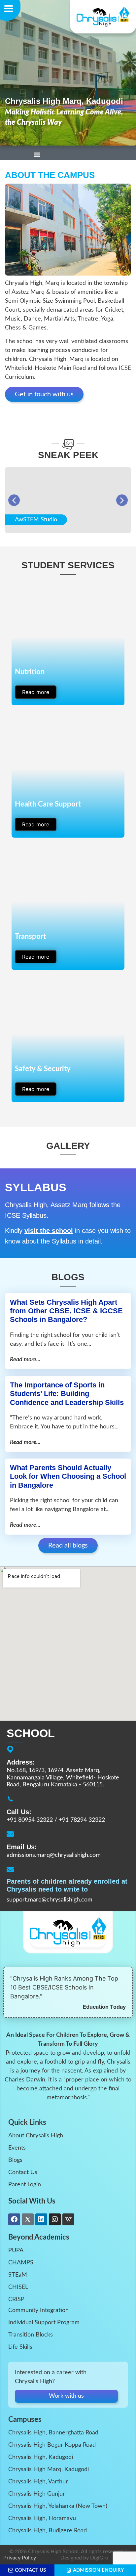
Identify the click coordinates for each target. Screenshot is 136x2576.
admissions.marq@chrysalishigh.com (54, 1856)
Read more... (25, 1360)
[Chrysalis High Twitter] (28, 2219)
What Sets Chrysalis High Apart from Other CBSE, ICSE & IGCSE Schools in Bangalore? (66, 1311)
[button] (37, 153)
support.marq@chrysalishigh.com (50, 1900)
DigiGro (99, 2558)
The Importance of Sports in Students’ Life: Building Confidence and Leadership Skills (67, 1394)
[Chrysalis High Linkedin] (41, 2219)
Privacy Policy (20, 2558)
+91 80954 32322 (30, 1820)
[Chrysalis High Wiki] (68, 2219)
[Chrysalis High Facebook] (14, 2219)
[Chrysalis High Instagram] (55, 2219)
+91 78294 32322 (82, 1820)
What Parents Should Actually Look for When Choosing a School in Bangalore (68, 1476)
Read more (36, 692)
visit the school (49, 1231)
